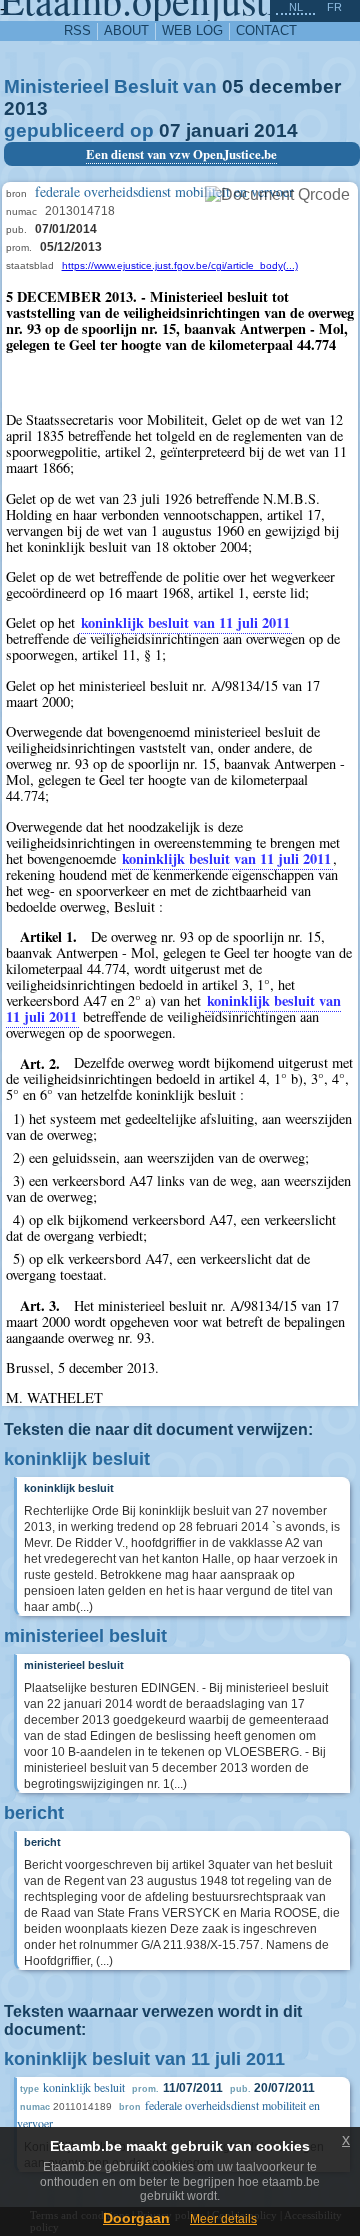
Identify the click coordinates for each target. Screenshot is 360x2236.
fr (334, 7)
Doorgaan (136, 2218)
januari (217, 130)
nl (296, 7)
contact (266, 30)
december (295, 86)
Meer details (223, 2219)
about (126, 30)
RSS (77, 30)
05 (233, 86)
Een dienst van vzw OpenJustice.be (181, 154)
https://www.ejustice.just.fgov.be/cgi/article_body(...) (180, 265)
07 (170, 130)
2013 (26, 108)
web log (192, 30)
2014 (276, 130)
